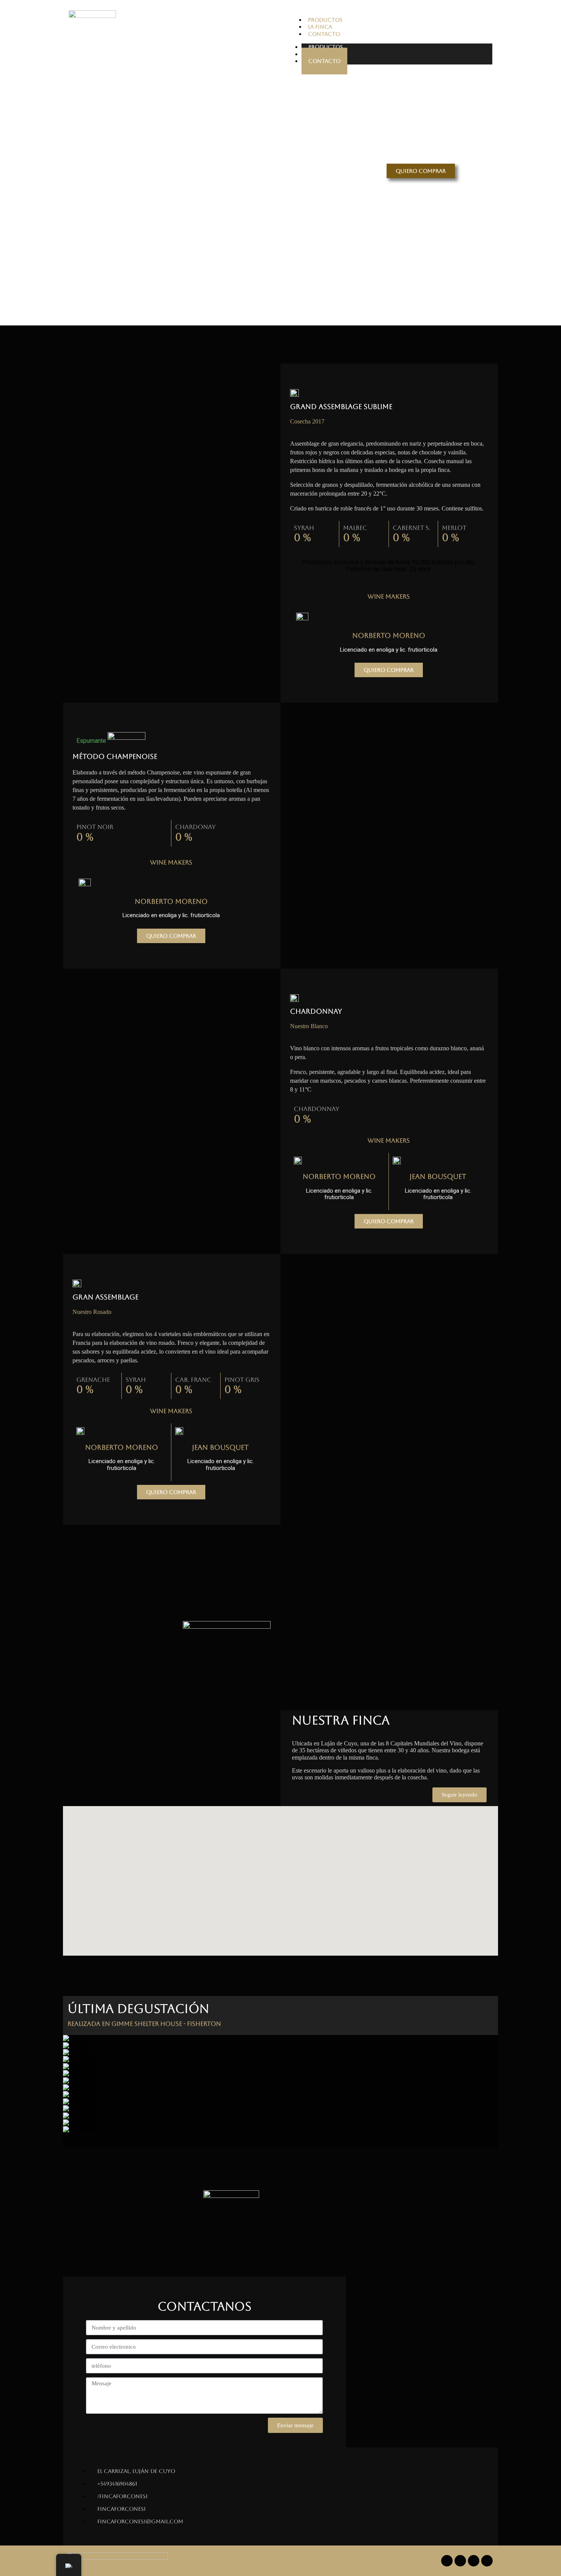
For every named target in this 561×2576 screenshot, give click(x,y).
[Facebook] (447, 2561)
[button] (280, 2137)
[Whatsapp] (474, 2561)
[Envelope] (487, 2561)
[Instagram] (460, 2561)
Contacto (324, 61)
